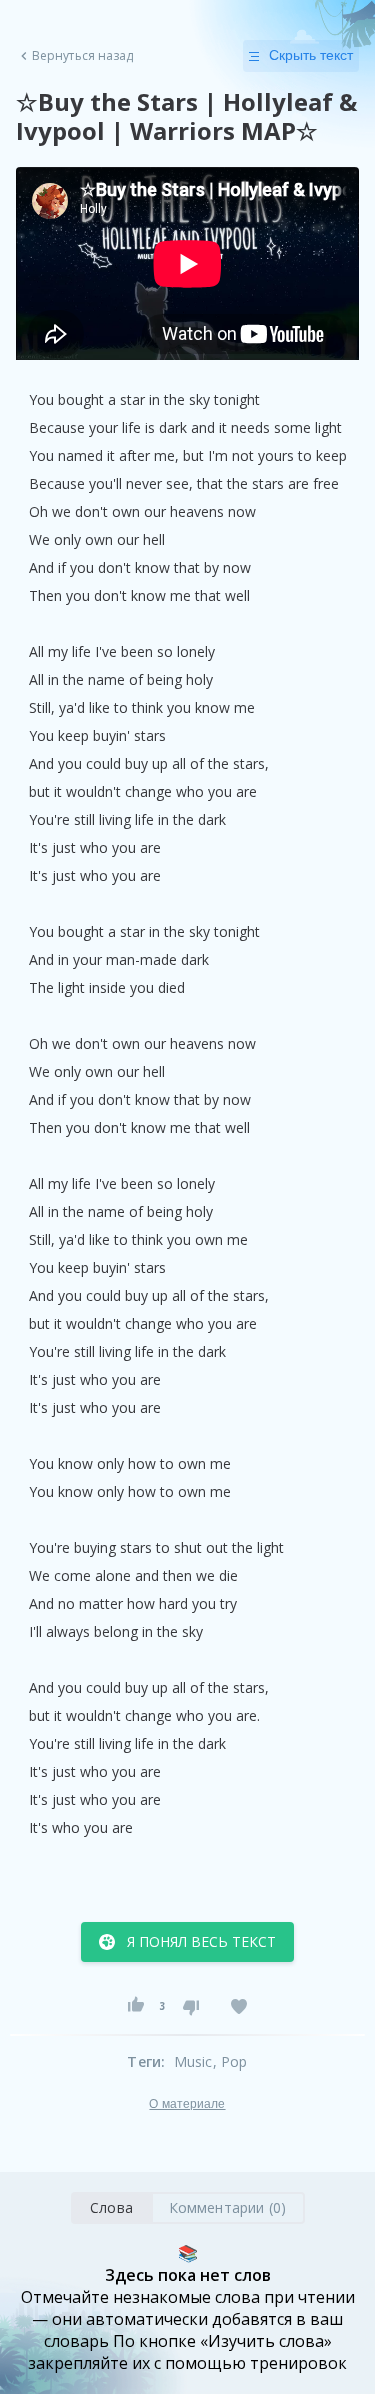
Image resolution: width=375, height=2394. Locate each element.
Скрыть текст (311, 55)
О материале (187, 2104)
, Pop (230, 2061)
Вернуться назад (83, 56)
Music (193, 2061)
